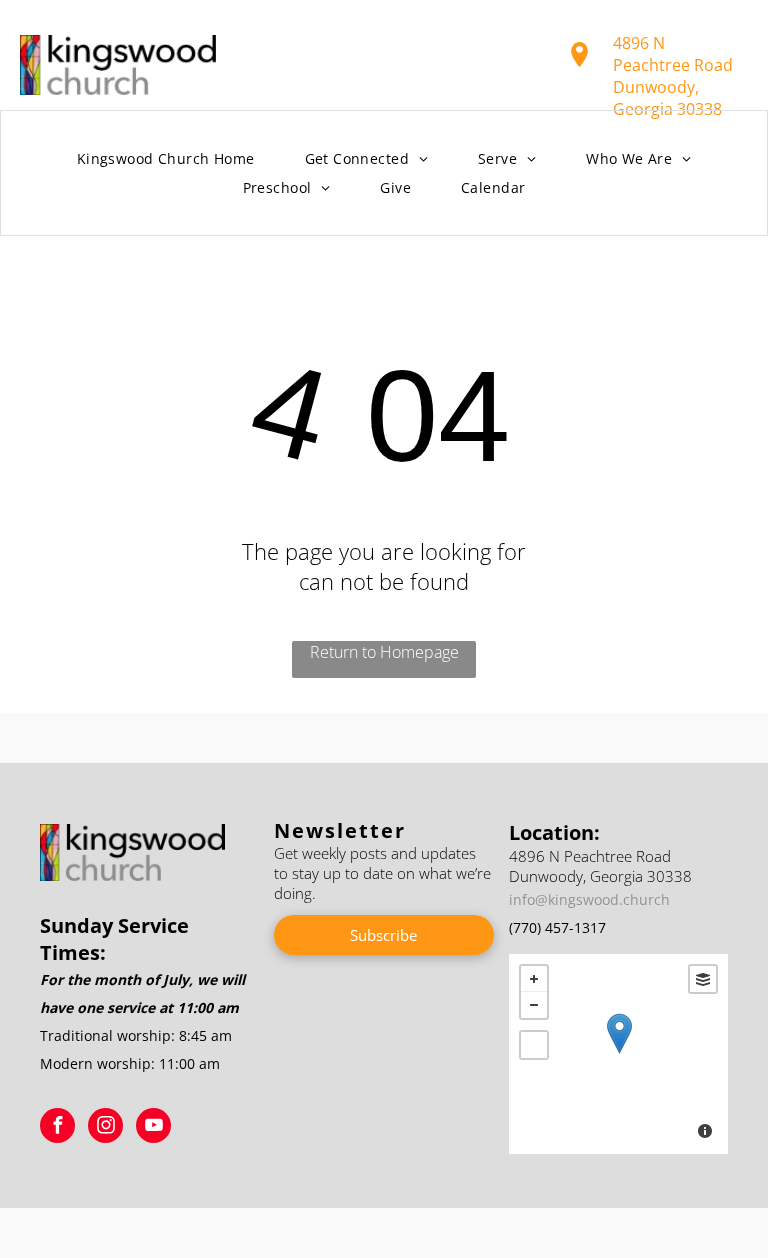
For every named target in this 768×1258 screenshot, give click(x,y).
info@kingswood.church (589, 899)
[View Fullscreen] (534, 1045)
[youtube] (153, 1128)
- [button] (534, 1005)
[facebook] (57, 1128)
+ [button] (534, 979)
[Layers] (703, 979)
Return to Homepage (384, 652)
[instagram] (105, 1128)
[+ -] (618, 1054)
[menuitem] (166, 159)
